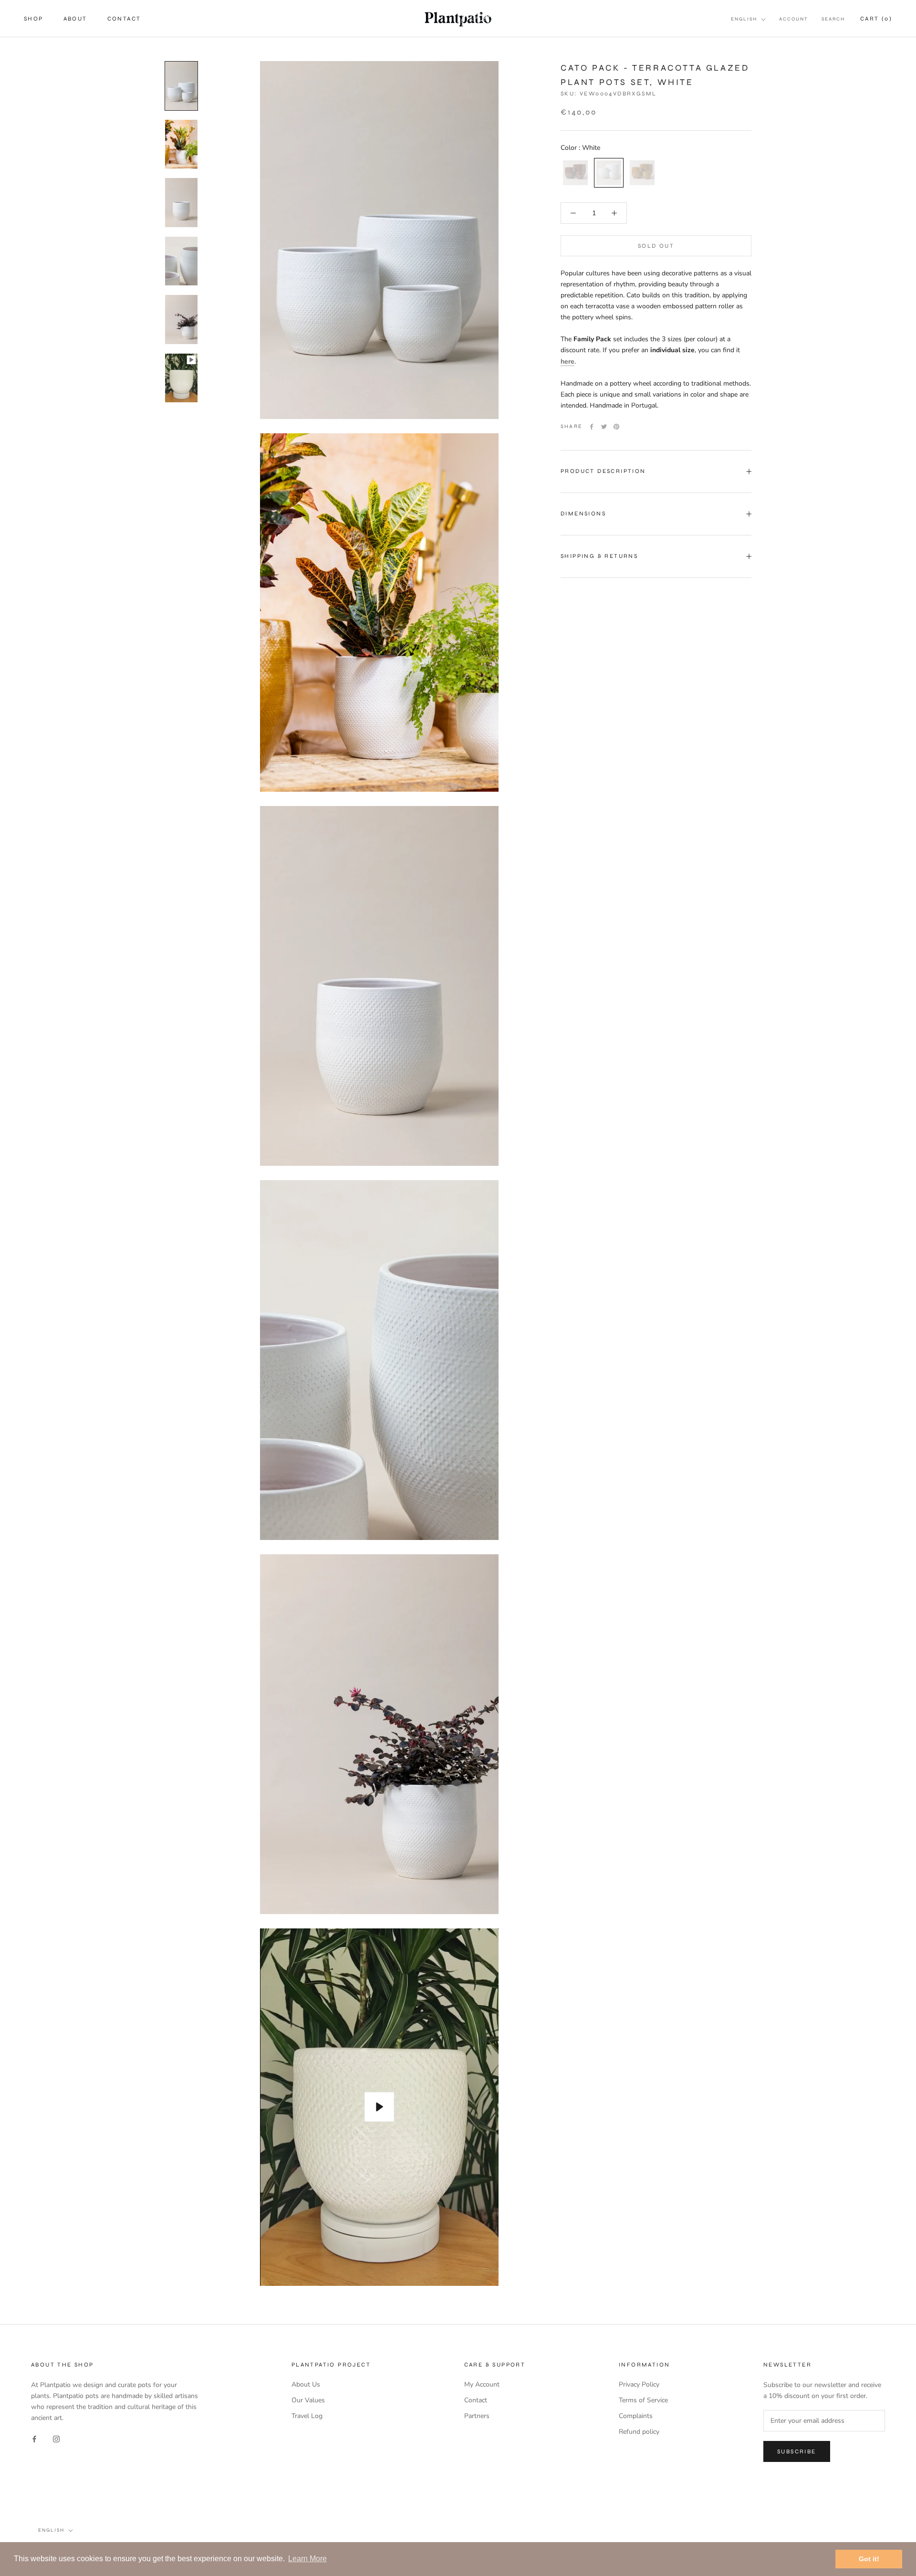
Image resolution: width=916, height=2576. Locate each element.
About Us (306, 2384)
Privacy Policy (639, 2384)
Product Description (603, 471)
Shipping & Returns (599, 556)
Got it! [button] (869, 2559)
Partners (477, 2416)
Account (794, 19)
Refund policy (639, 2432)
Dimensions (583, 513)
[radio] (575, 173)
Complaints (636, 2416)
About (75, 19)
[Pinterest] (616, 427)
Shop (34, 19)
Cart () (876, 19)
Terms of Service (643, 2400)
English (744, 19)
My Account (482, 2384)
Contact (124, 19)
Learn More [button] (307, 2559)
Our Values (308, 2400)
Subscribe (797, 2451)
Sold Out (656, 246)
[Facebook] (592, 427)
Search (833, 19)
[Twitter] (604, 427)
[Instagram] (56, 2438)
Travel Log (307, 2416)
